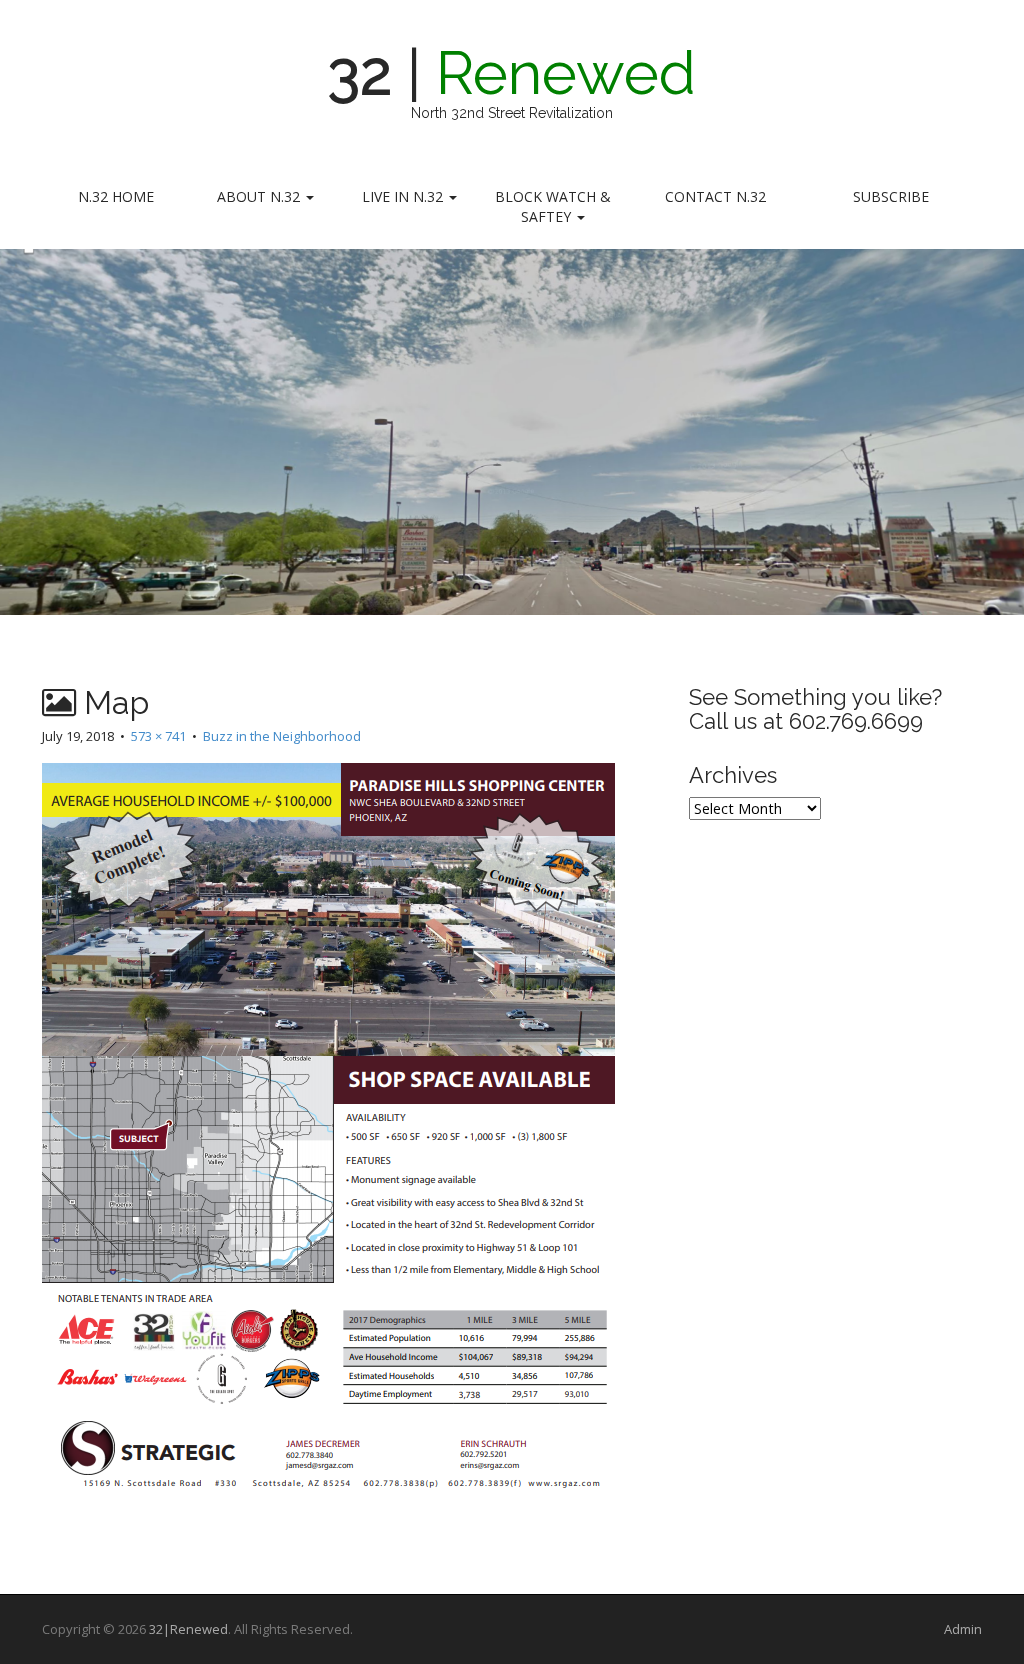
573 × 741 (158, 736)
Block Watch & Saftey (553, 206)
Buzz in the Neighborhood (282, 736)
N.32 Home (116, 196)
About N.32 (260, 196)
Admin (963, 1629)
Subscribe (891, 196)
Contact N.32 (715, 196)
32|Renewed (188, 1629)
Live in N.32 (404, 196)
